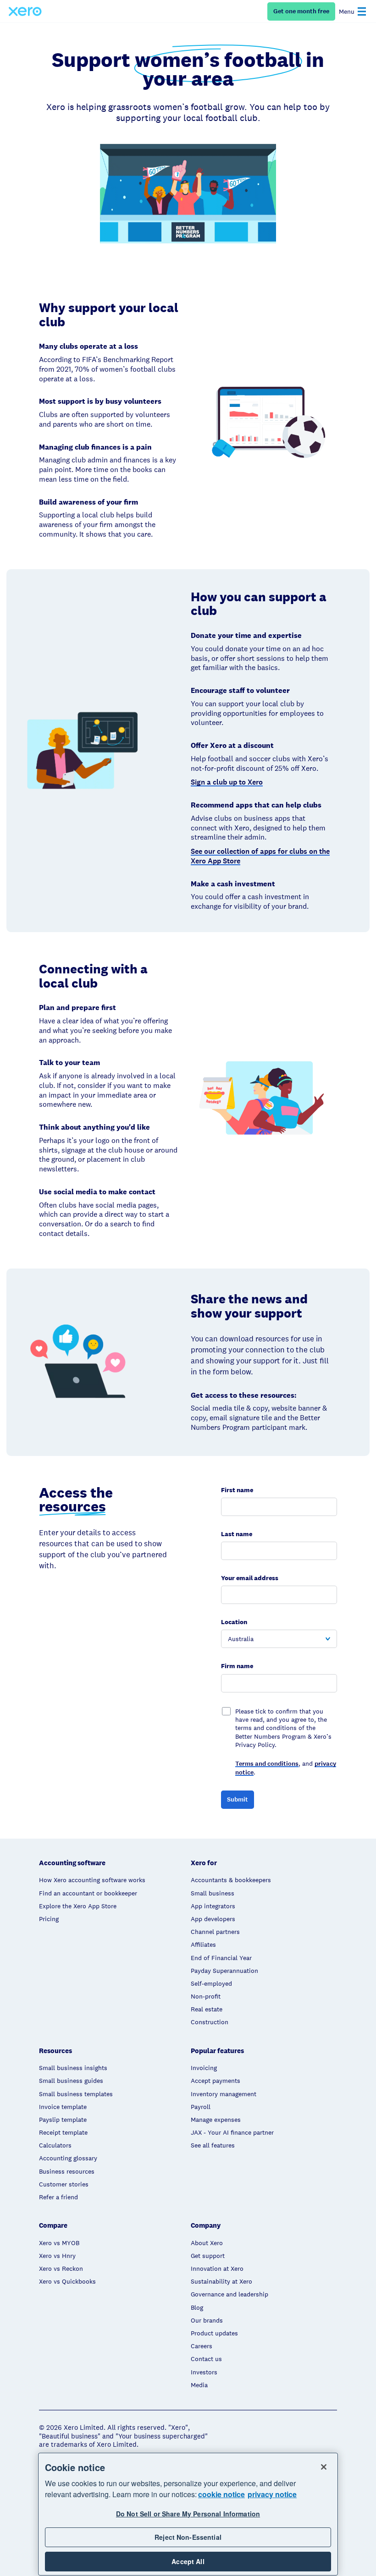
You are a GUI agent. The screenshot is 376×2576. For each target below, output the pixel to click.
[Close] (324, 2467)
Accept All (188, 2561)
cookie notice (221, 2494)
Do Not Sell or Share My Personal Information (188, 2514)
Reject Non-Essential (188, 2537)
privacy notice (272, 2494)
